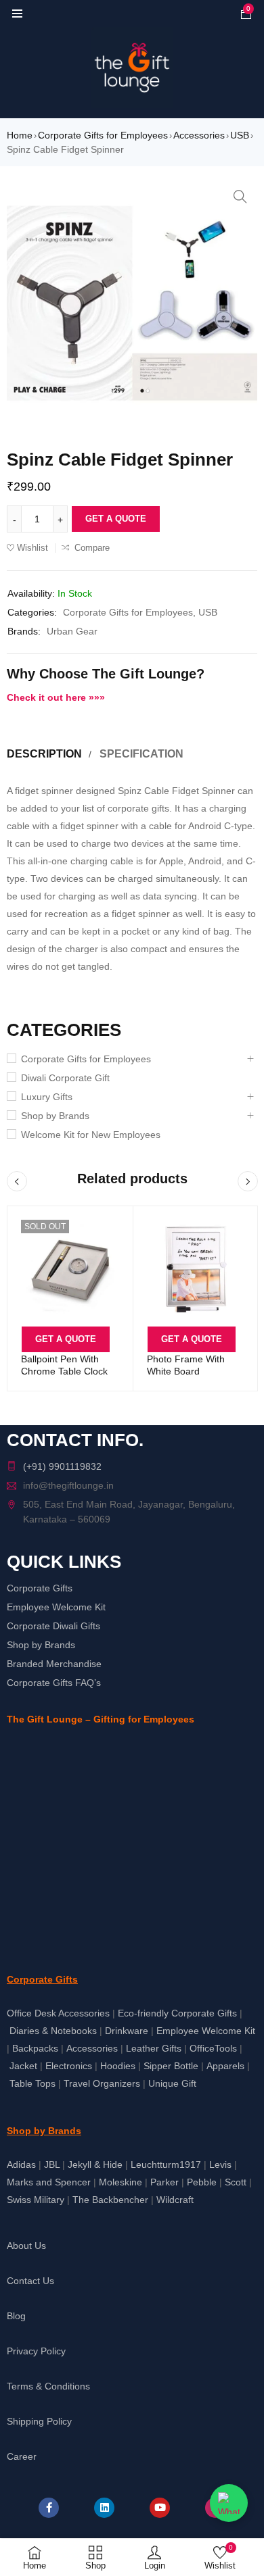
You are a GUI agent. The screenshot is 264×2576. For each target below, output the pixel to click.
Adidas (21, 2164)
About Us (26, 2246)
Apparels (225, 2066)
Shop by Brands (55, 1116)
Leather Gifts (154, 2048)
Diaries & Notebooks (53, 2031)
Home (20, 135)
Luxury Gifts (47, 1097)
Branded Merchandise (54, 1664)
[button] (240, 197)
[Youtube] (160, 2508)
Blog (16, 2316)
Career (22, 2456)
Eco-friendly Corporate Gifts (177, 2013)
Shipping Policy (39, 2421)
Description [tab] (44, 754)
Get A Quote (116, 519)
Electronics (69, 2066)
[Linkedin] (104, 2508)
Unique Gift (172, 2083)
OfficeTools (213, 2048)
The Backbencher (110, 2200)
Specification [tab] (141, 754)
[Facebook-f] (49, 2508)
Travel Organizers (102, 2083)
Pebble (202, 2182)
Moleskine (120, 2182)
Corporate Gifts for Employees (103, 135)
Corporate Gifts (40, 1588)
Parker (164, 2182)
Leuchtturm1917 (166, 2164)
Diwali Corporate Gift (65, 1078)
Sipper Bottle (171, 2066)
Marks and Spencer (49, 2182)
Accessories (199, 135)
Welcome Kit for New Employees (91, 1135)
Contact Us (30, 2281)
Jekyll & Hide (95, 2164)
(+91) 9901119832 (62, 1466)
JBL (52, 2164)
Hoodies (118, 2066)
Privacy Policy (36, 2351)
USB (240, 135)
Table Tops (32, 2083)
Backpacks (35, 2048)
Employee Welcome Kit (56, 1607)
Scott (236, 2182)
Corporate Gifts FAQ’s (54, 1683)
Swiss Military (36, 2200)
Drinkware (127, 2031)
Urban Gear (72, 631)
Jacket (23, 2066)
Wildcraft (175, 2200)
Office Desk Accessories (58, 2013)
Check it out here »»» (56, 697)
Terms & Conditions (48, 2386)
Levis (220, 2164)
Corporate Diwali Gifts (53, 1626)
